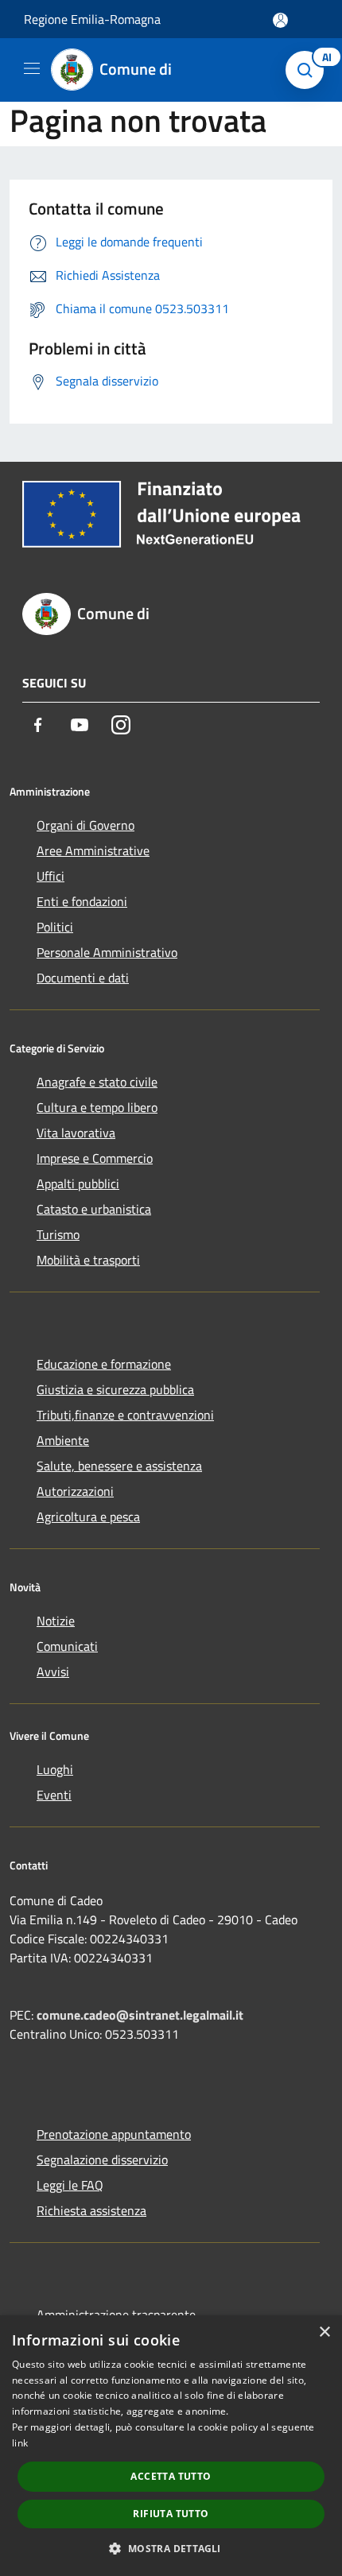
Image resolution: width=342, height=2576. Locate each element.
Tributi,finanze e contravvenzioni (125, 1415)
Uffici (51, 876)
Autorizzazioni (75, 1491)
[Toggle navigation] (32, 68)
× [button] (324, 2332)
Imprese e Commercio (95, 1158)
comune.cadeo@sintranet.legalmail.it (140, 2015)
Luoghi (55, 1769)
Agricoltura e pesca (88, 1517)
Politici (55, 927)
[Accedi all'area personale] (280, 20)
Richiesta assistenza (91, 2210)
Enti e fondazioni (82, 901)
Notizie (56, 1621)
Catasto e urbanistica (94, 1209)
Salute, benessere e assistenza (119, 1466)
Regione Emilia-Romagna (92, 19)
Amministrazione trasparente (116, 2315)
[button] (171, 2548)
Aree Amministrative (93, 850)
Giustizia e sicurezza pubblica (115, 1389)
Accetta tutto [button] (171, 2476)
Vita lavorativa (76, 1133)
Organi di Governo (85, 825)
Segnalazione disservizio (102, 2160)
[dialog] (171, 2446)
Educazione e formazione (104, 1364)
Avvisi (53, 1671)
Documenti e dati (83, 978)
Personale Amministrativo (107, 952)
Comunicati (67, 1646)
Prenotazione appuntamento (114, 2134)
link (20, 2443)
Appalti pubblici (78, 1183)
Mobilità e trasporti (88, 1260)
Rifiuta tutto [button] (171, 2514)
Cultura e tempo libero (97, 1107)
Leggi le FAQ (70, 2185)
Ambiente (63, 1440)
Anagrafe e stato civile (97, 1082)
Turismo (58, 1234)
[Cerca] (309, 70)
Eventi (54, 1795)
